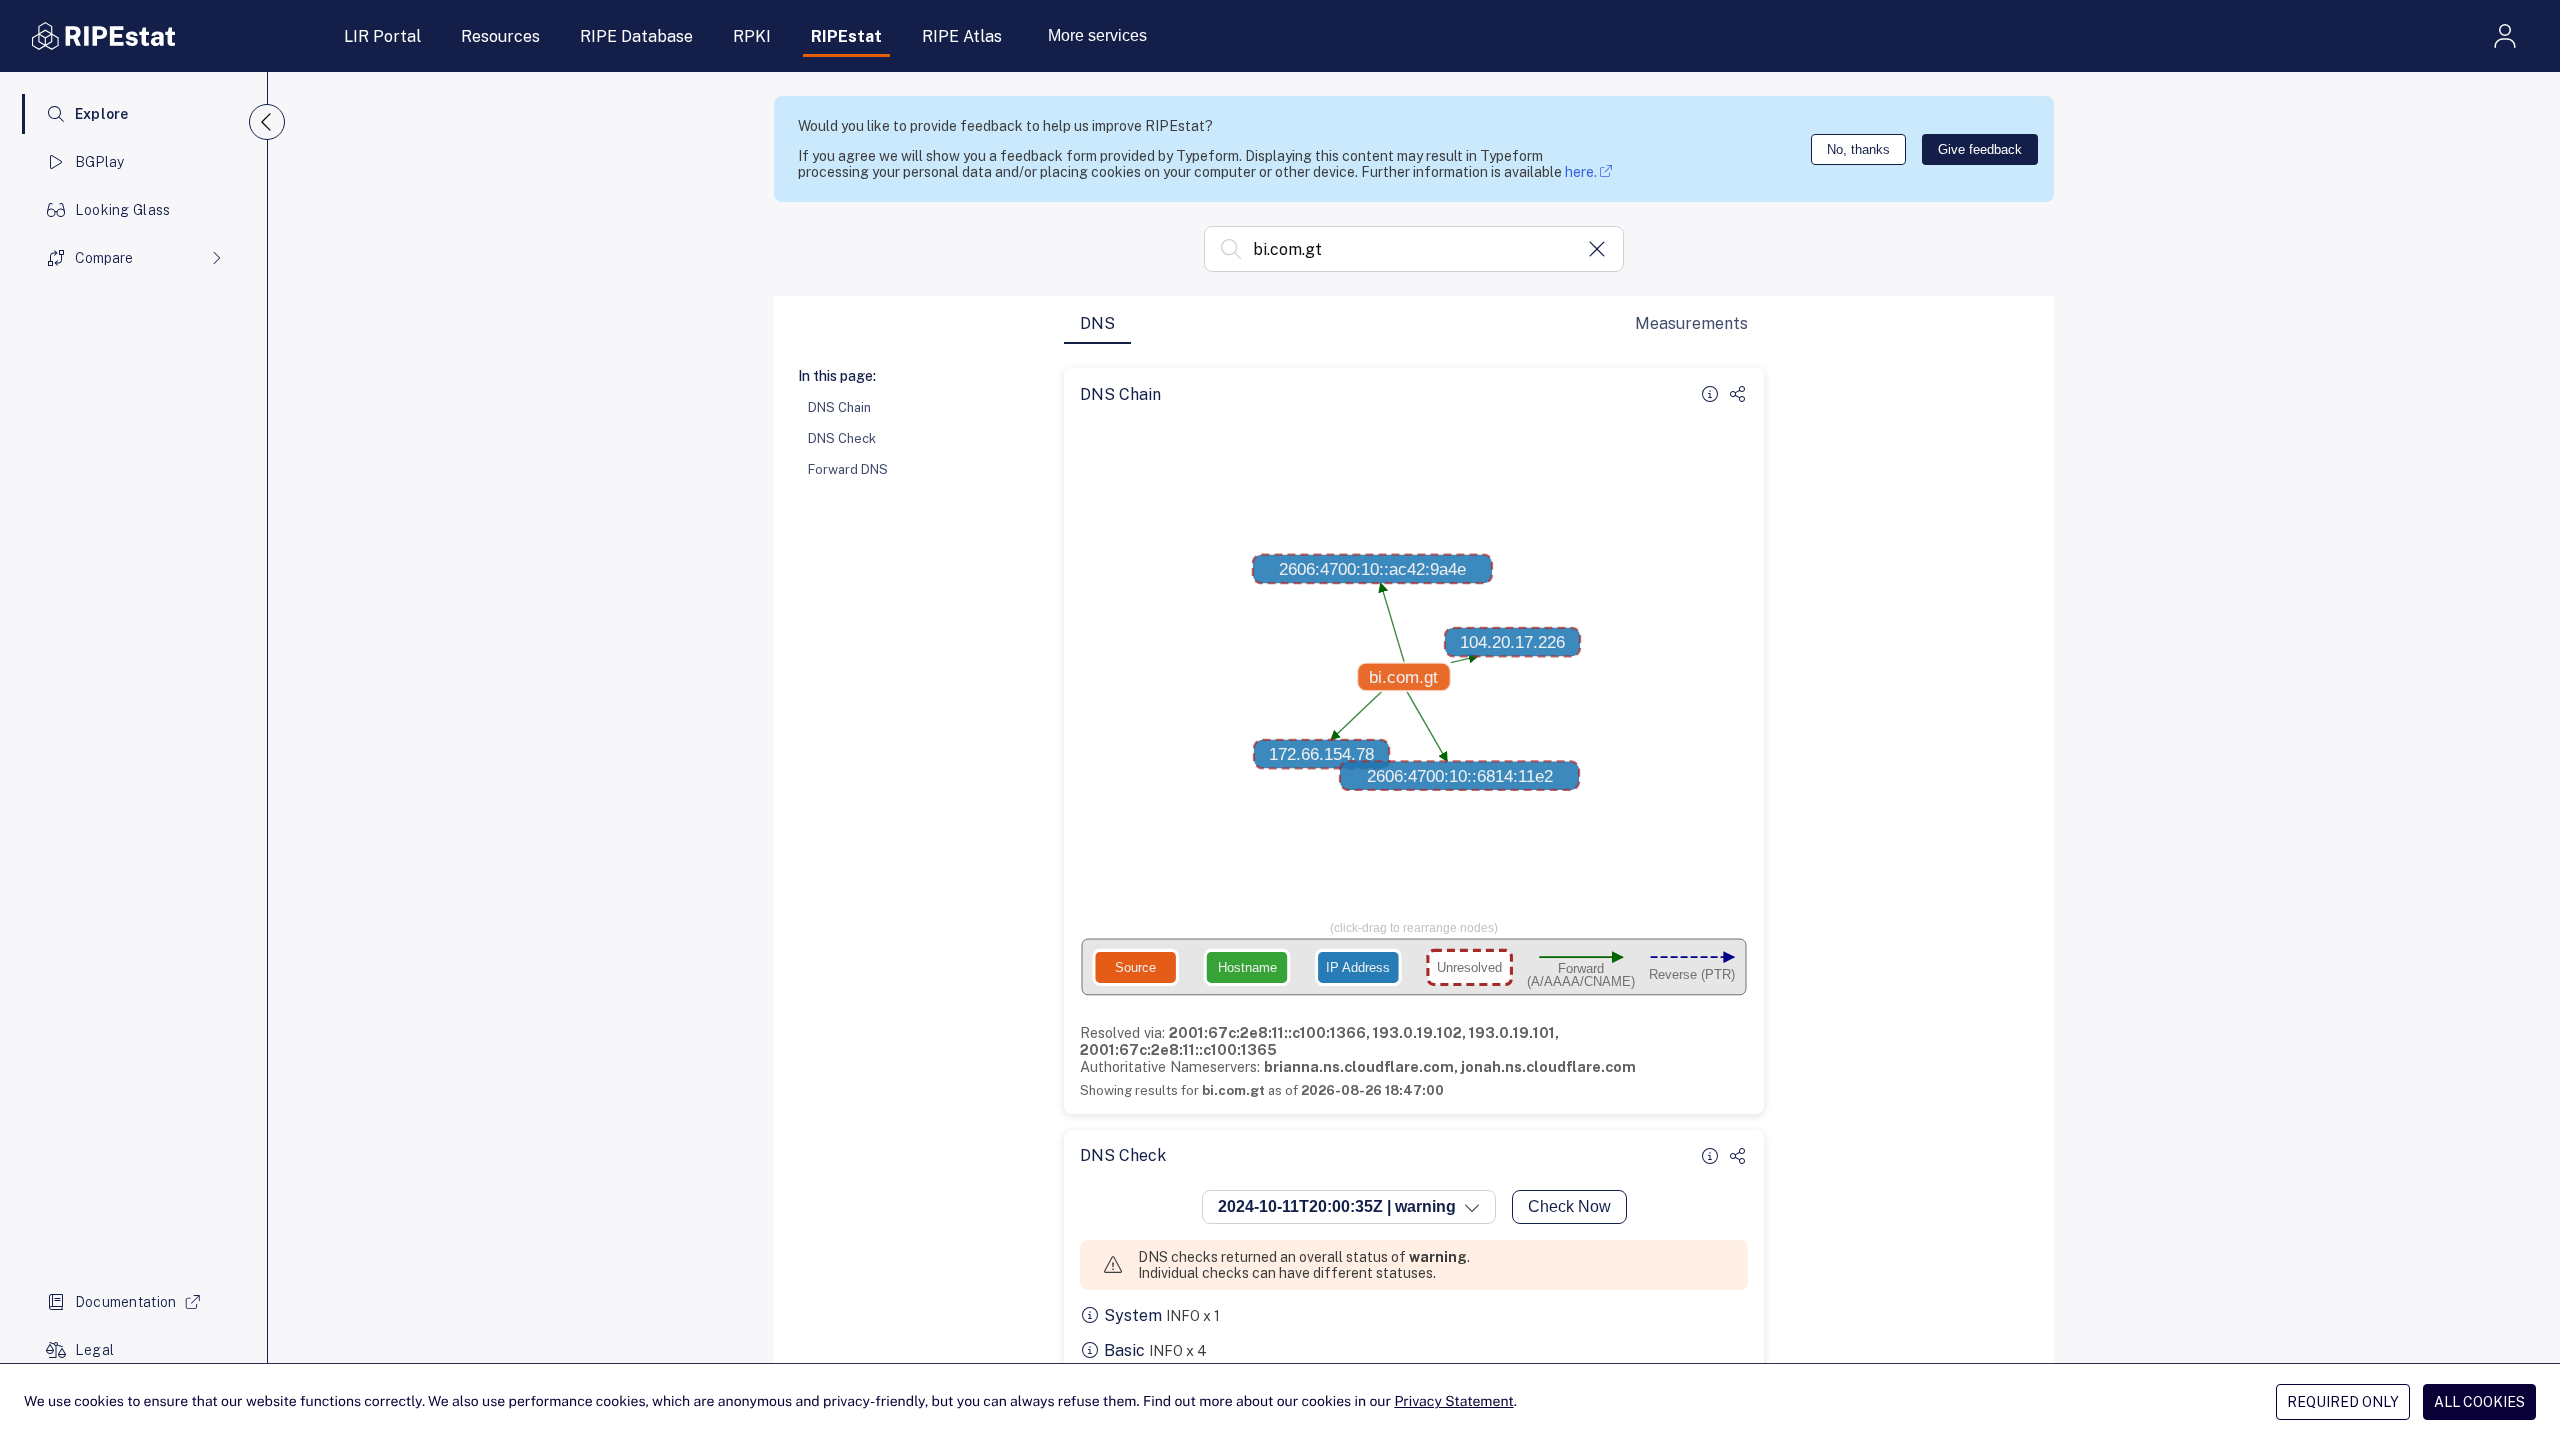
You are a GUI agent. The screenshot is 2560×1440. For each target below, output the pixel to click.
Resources (500, 36)
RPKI (752, 36)
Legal (94, 1350)
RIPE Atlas (962, 36)
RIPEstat (846, 36)
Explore (102, 114)
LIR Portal (382, 36)
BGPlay (100, 162)
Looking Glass (123, 210)
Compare (104, 258)
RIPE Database (636, 36)
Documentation (126, 1302)
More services (1097, 35)
